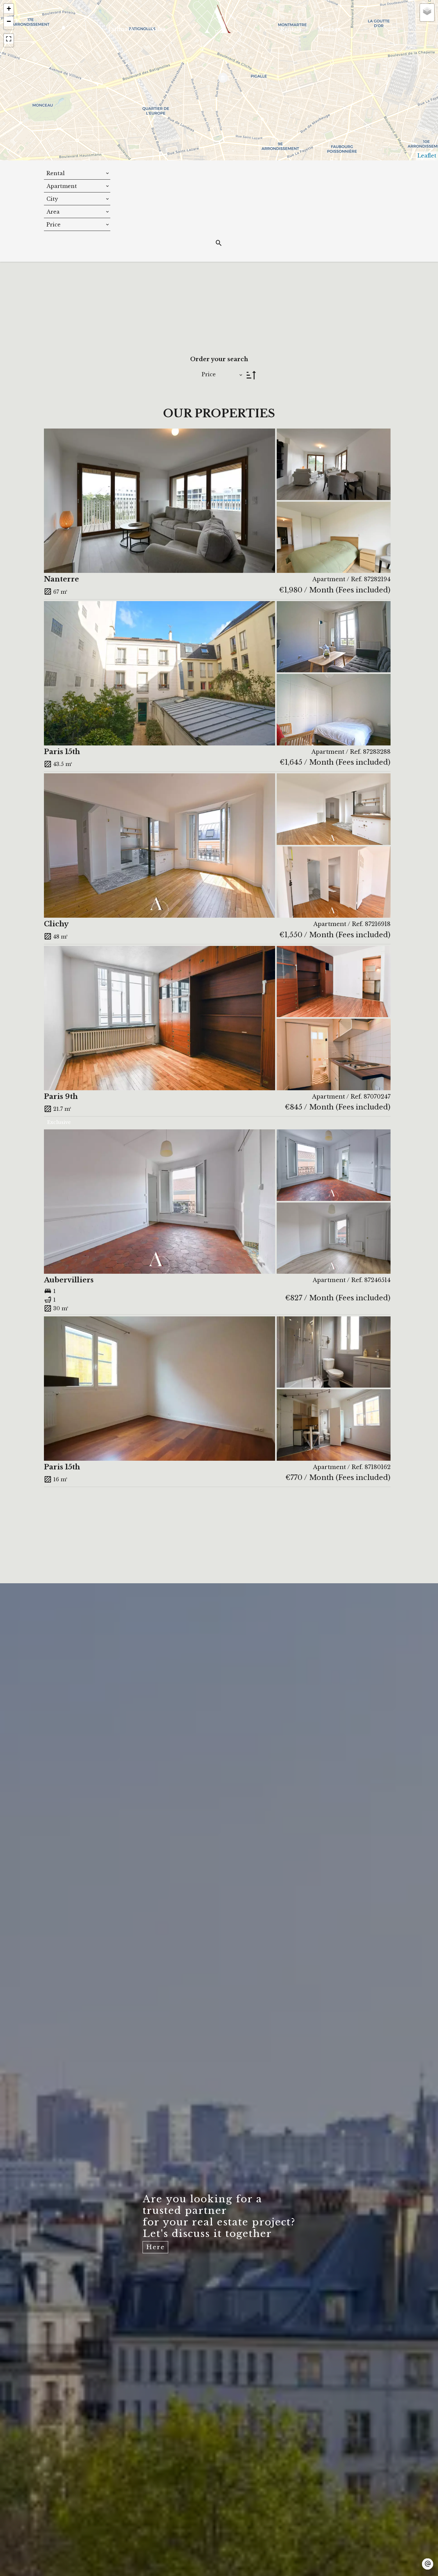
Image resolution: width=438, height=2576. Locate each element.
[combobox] (77, 173)
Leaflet (427, 156)
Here (156, 2247)
